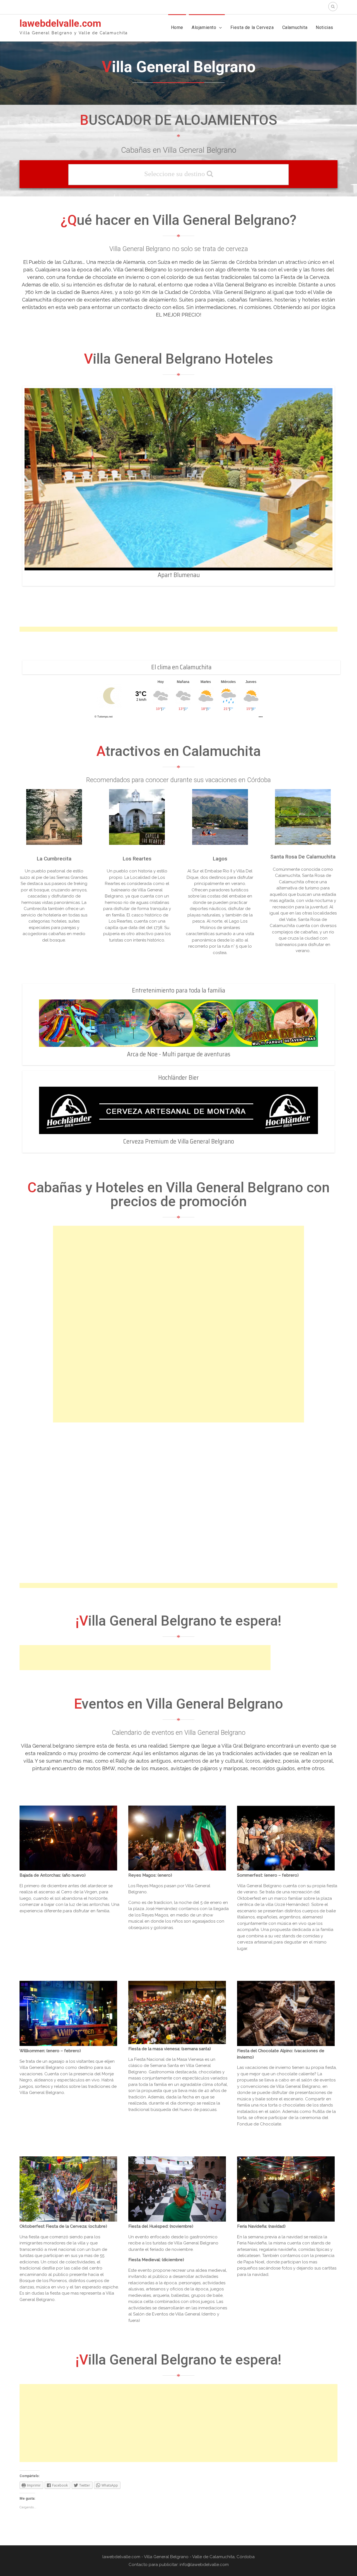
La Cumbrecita (54, 859)
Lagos (220, 859)
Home (177, 27)
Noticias (325, 27)
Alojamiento (204, 27)
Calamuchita (295, 27)
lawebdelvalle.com (60, 24)
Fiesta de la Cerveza (252, 27)
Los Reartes (137, 859)
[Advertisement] (145, 1658)
